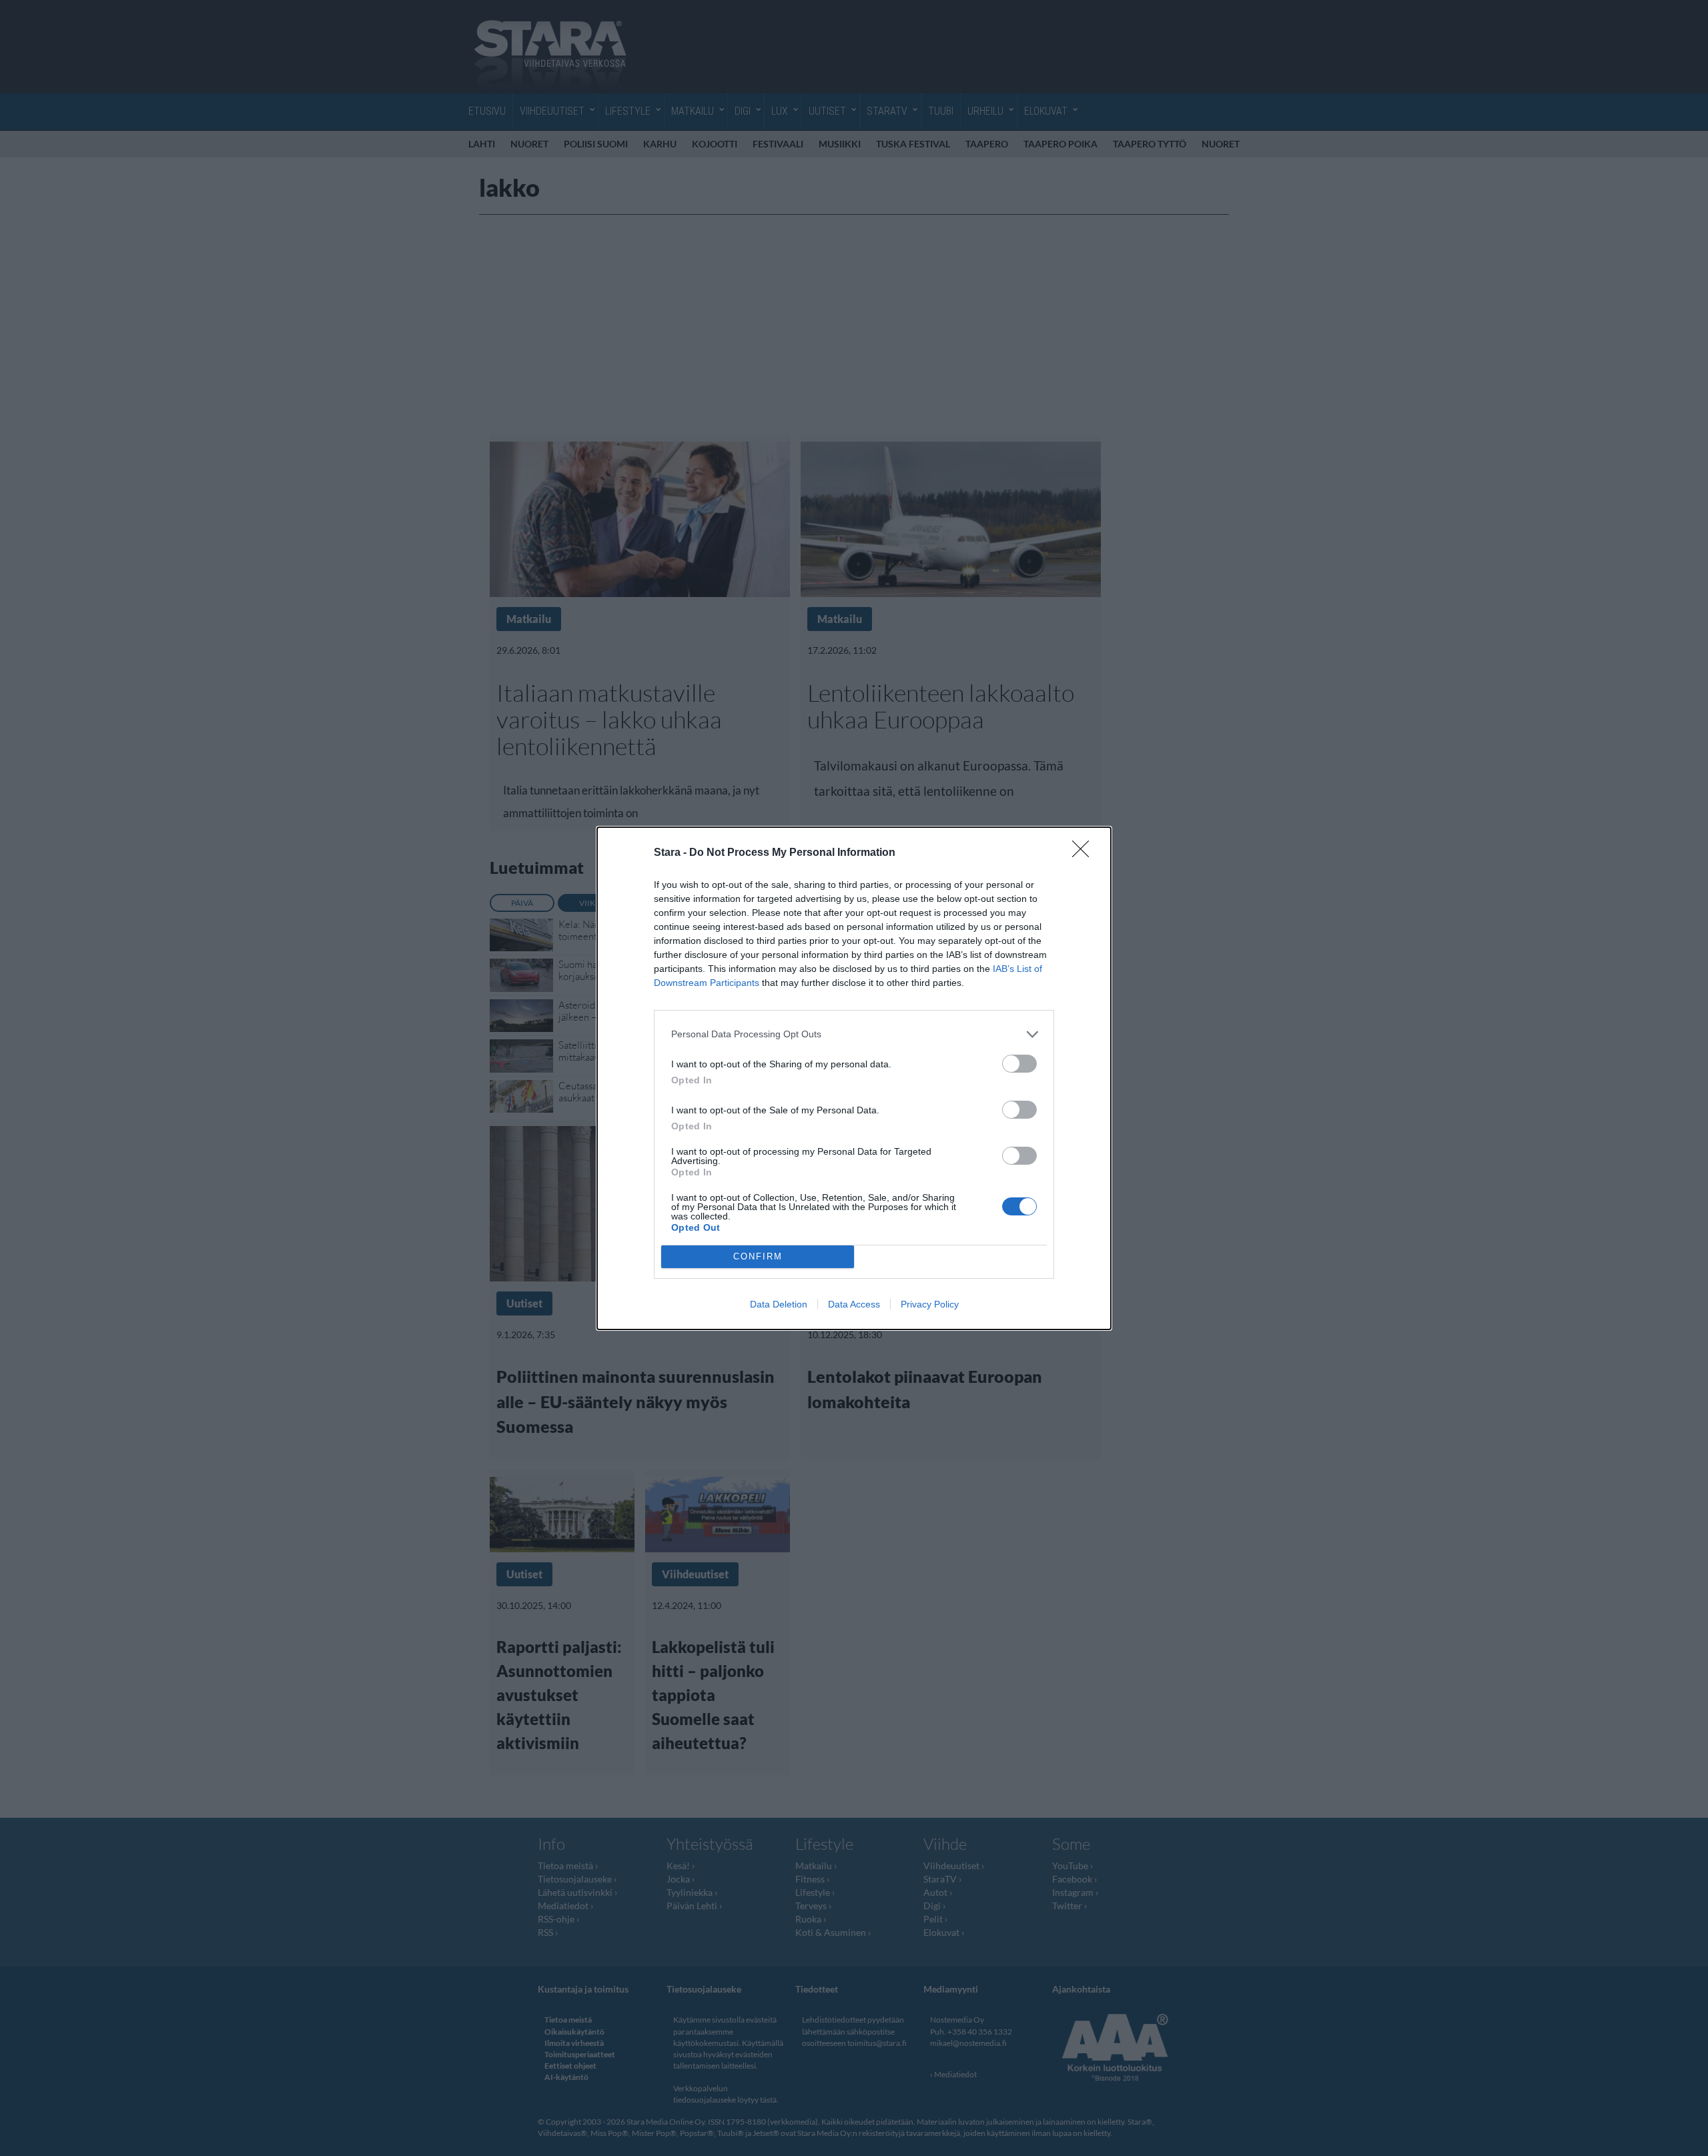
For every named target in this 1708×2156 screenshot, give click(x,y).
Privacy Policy (930, 1304)
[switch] (1019, 1064)
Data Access (854, 1304)
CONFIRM (758, 1256)
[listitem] (854, 1034)
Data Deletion (779, 1304)
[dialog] (854, 1078)
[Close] (1085, 853)
